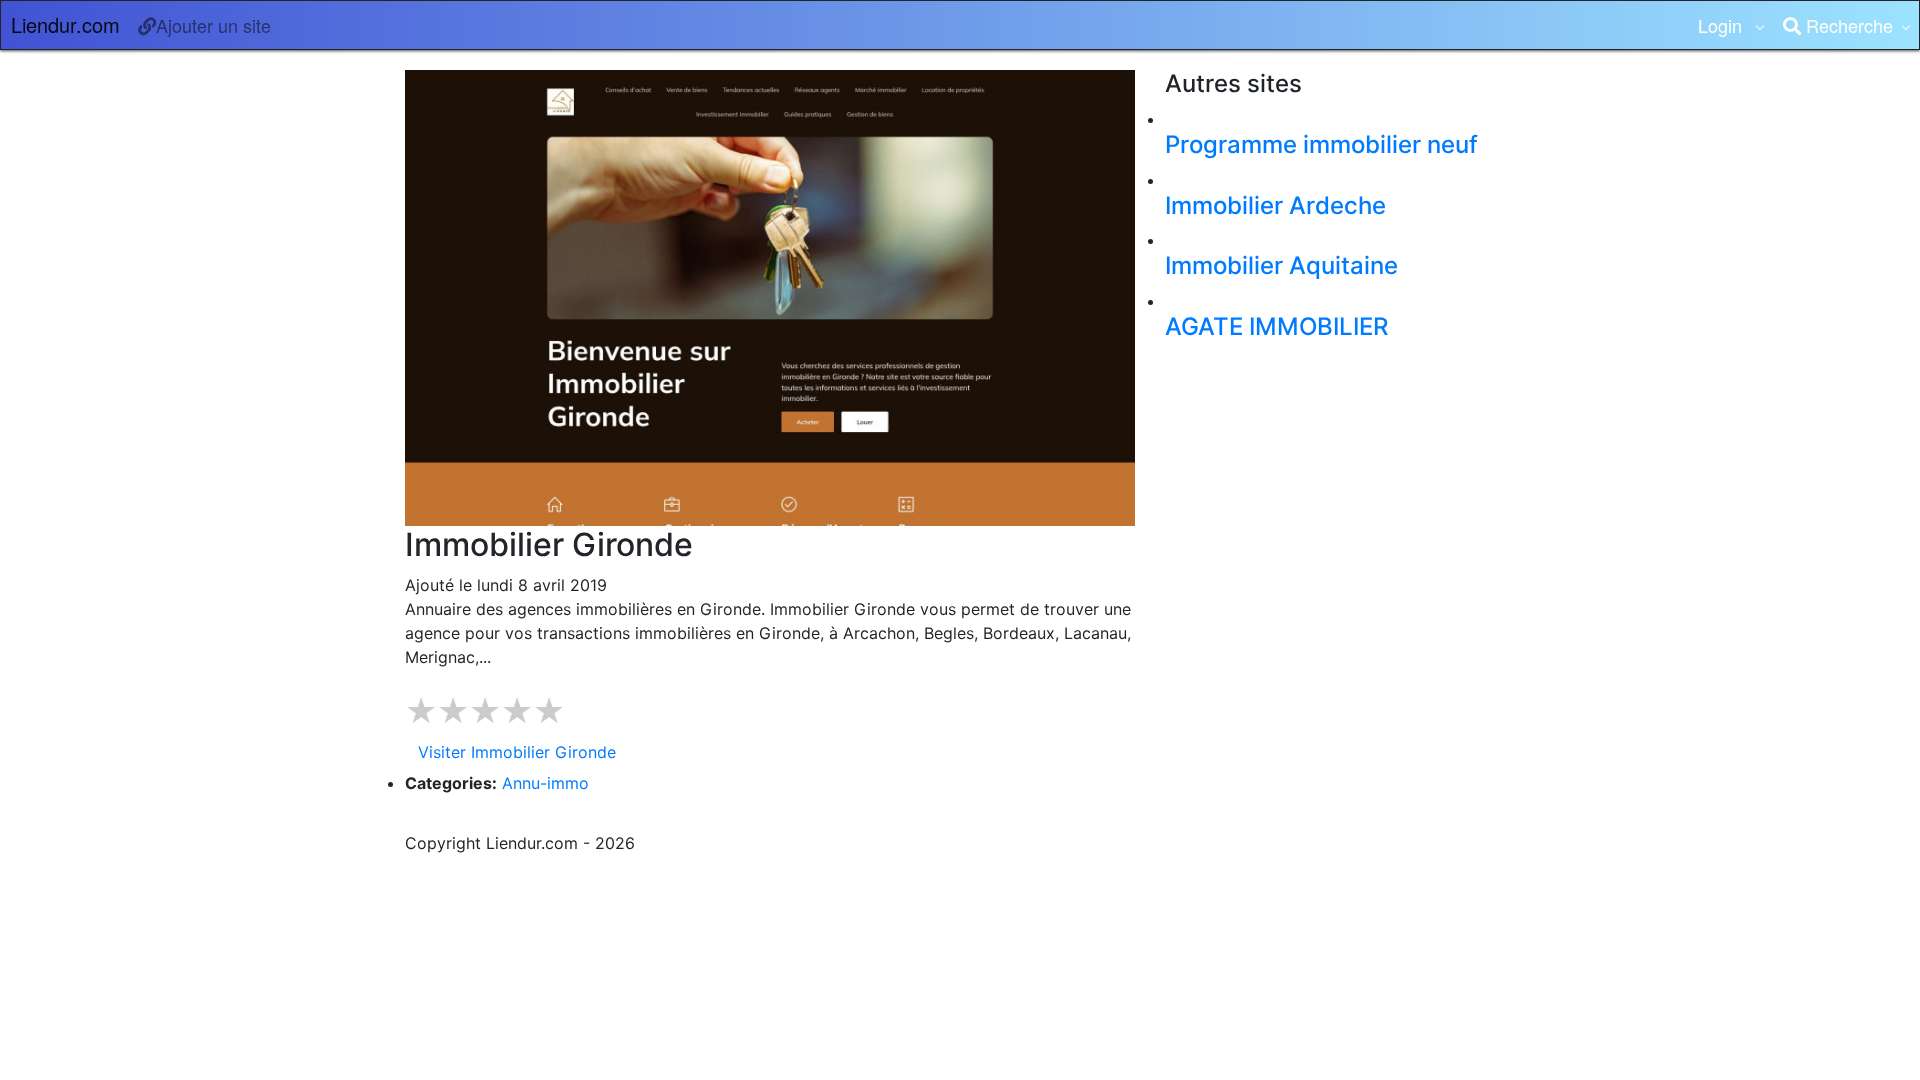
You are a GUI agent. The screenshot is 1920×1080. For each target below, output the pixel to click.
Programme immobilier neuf (1321, 144)
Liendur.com (65, 24)
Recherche (1847, 25)
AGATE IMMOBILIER (1276, 326)
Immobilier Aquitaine (1281, 265)
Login (1722, 25)
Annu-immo (545, 783)
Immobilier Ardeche (1275, 205)
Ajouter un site (213, 25)
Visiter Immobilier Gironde (517, 752)
